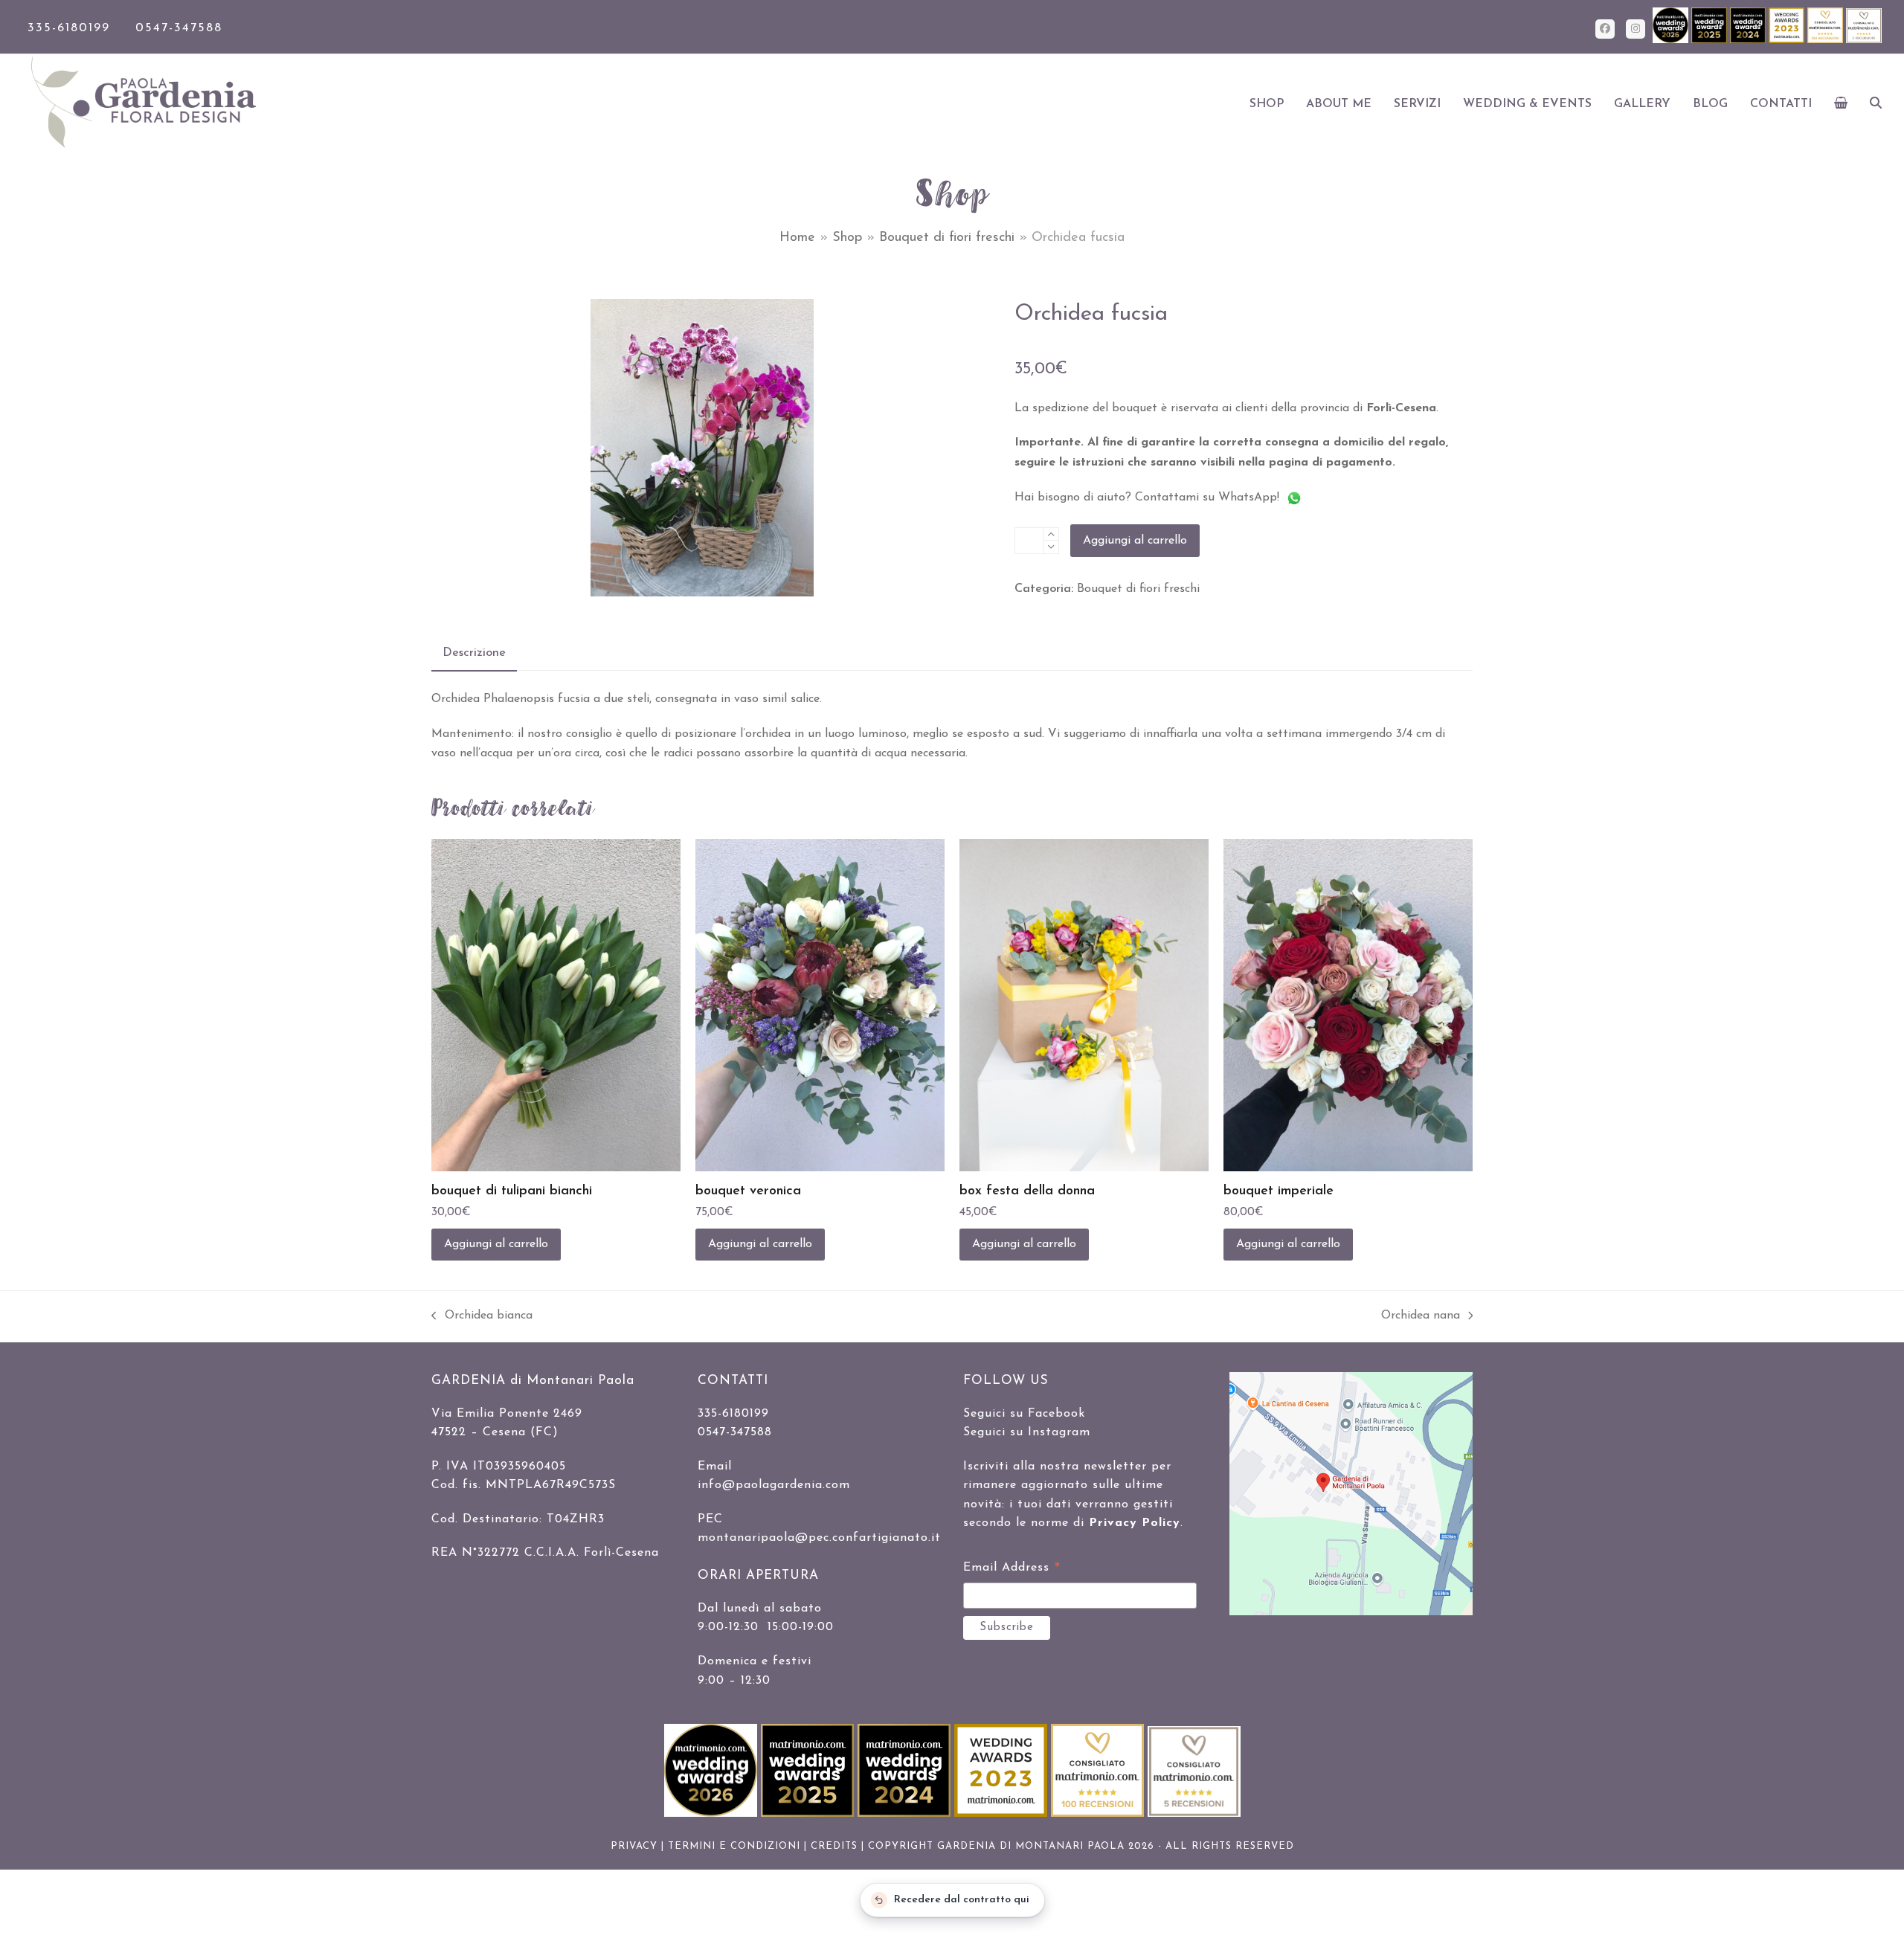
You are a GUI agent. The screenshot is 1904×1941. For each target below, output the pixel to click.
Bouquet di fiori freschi (947, 238)
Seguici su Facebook (1024, 1414)
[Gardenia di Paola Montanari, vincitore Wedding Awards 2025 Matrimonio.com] (1711, 41)
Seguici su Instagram (1027, 1432)
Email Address (1012, 1570)
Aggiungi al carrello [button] (496, 1244)
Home (797, 238)
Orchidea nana (1421, 1317)
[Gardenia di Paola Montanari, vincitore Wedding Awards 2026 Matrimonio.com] (1672, 41)
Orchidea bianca (482, 1317)
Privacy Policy (1135, 1523)
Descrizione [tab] (474, 653)
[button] (1841, 104)
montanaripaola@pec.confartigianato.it (819, 1538)
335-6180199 (69, 28)
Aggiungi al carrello (1135, 541)
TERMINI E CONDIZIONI (734, 1846)
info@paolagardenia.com (774, 1485)
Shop (847, 238)
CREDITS (834, 1846)
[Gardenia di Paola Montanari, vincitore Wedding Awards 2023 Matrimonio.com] (1788, 41)
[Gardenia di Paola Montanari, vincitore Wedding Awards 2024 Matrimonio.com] (1749, 41)
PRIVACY (634, 1846)
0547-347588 (179, 28)
